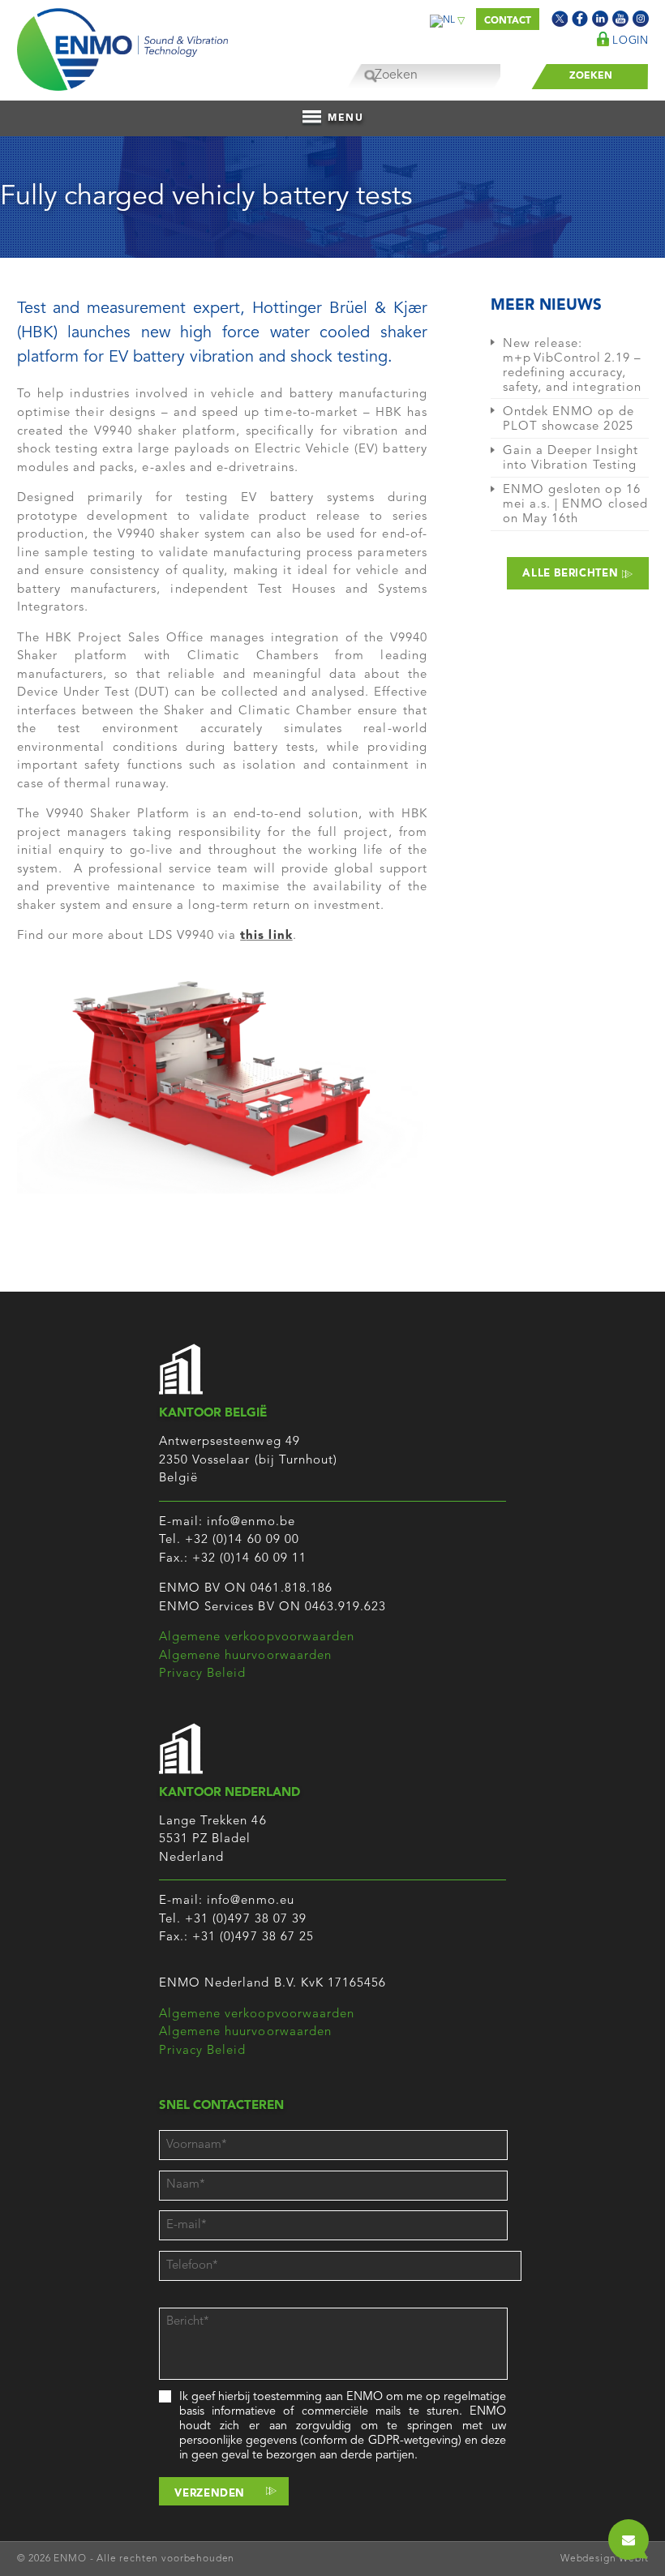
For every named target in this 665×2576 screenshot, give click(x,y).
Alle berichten (572, 574)
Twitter (560, 19)
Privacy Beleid (203, 1674)
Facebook (580, 19)
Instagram (641, 19)
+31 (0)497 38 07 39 (246, 1920)
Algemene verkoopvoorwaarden (257, 1637)
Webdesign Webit (605, 2559)
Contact (508, 21)
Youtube (620, 19)
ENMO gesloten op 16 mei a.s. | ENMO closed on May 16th (575, 505)
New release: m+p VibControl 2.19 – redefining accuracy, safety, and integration (572, 366)
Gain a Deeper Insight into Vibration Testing (571, 459)
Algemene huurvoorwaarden (245, 1656)
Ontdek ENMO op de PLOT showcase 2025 (568, 420)
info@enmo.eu (251, 1901)
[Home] (122, 45)
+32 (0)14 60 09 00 (242, 1540)
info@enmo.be (251, 1522)
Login (629, 41)
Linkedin (600, 19)
